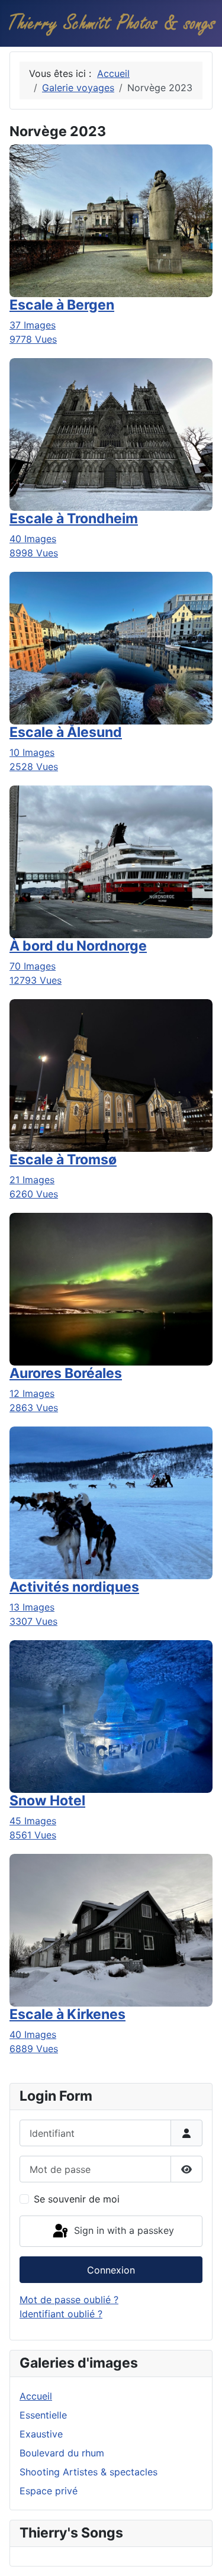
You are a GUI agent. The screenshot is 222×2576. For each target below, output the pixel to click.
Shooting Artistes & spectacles (89, 2472)
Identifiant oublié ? (61, 2314)
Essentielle (43, 2415)
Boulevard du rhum (62, 2453)
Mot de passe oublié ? (69, 2300)
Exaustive (41, 2434)
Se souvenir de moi (77, 2199)
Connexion (111, 2270)
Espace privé (49, 2491)
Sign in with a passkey (123, 2230)
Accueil (36, 2396)
